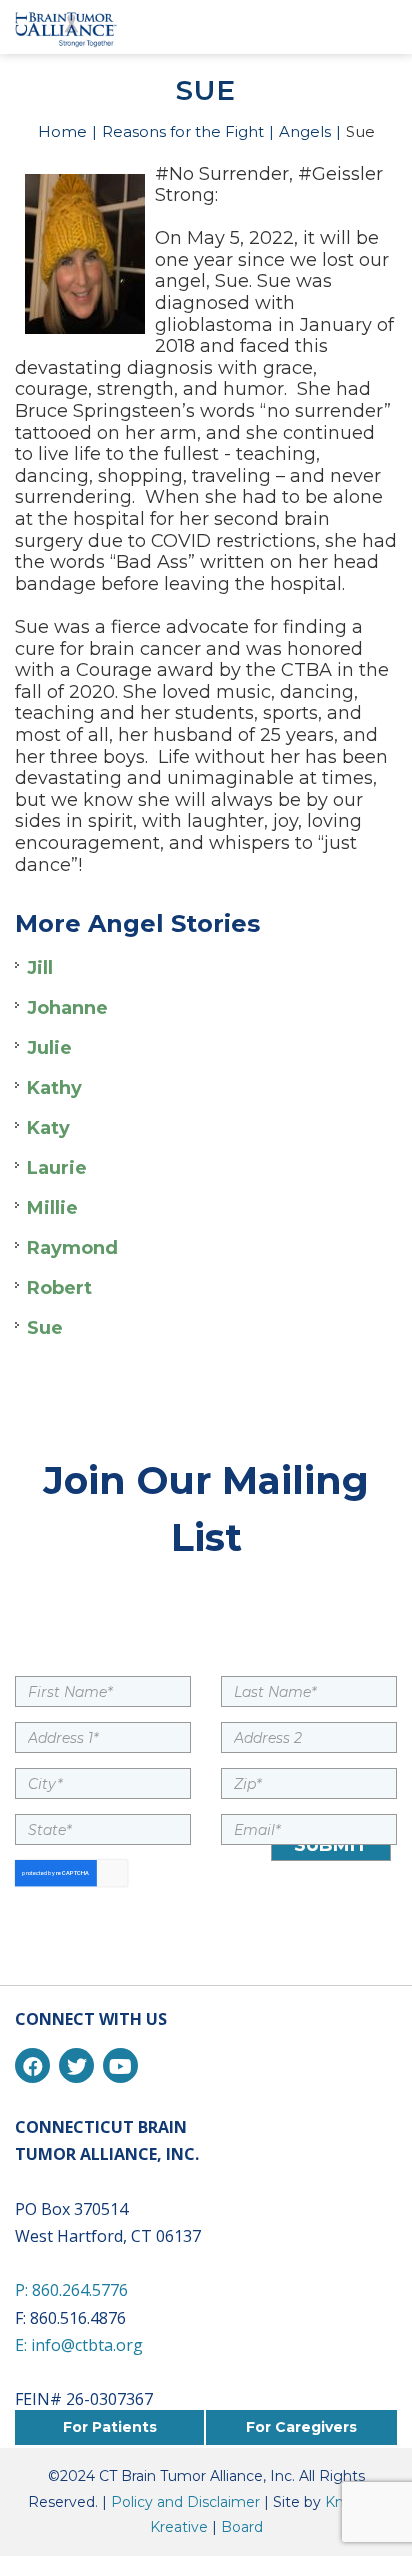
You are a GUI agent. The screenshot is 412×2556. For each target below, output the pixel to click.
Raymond (72, 1248)
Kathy (54, 1088)
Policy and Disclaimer (185, 2502)
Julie (49, 1048)
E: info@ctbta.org (79, 2345)
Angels (305, 131)
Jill (40, 968)
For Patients (110, 2427)
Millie (52, 1208)
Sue (45, 1328)
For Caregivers (301, 2427)
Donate (331, 25)
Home (62, 131)
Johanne (67, 1008)
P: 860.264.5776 (71, 2290)
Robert (59, 1288)
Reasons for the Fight (183, 131)
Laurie (57, 1168)
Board (242, 2527)
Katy (48, 1128)
